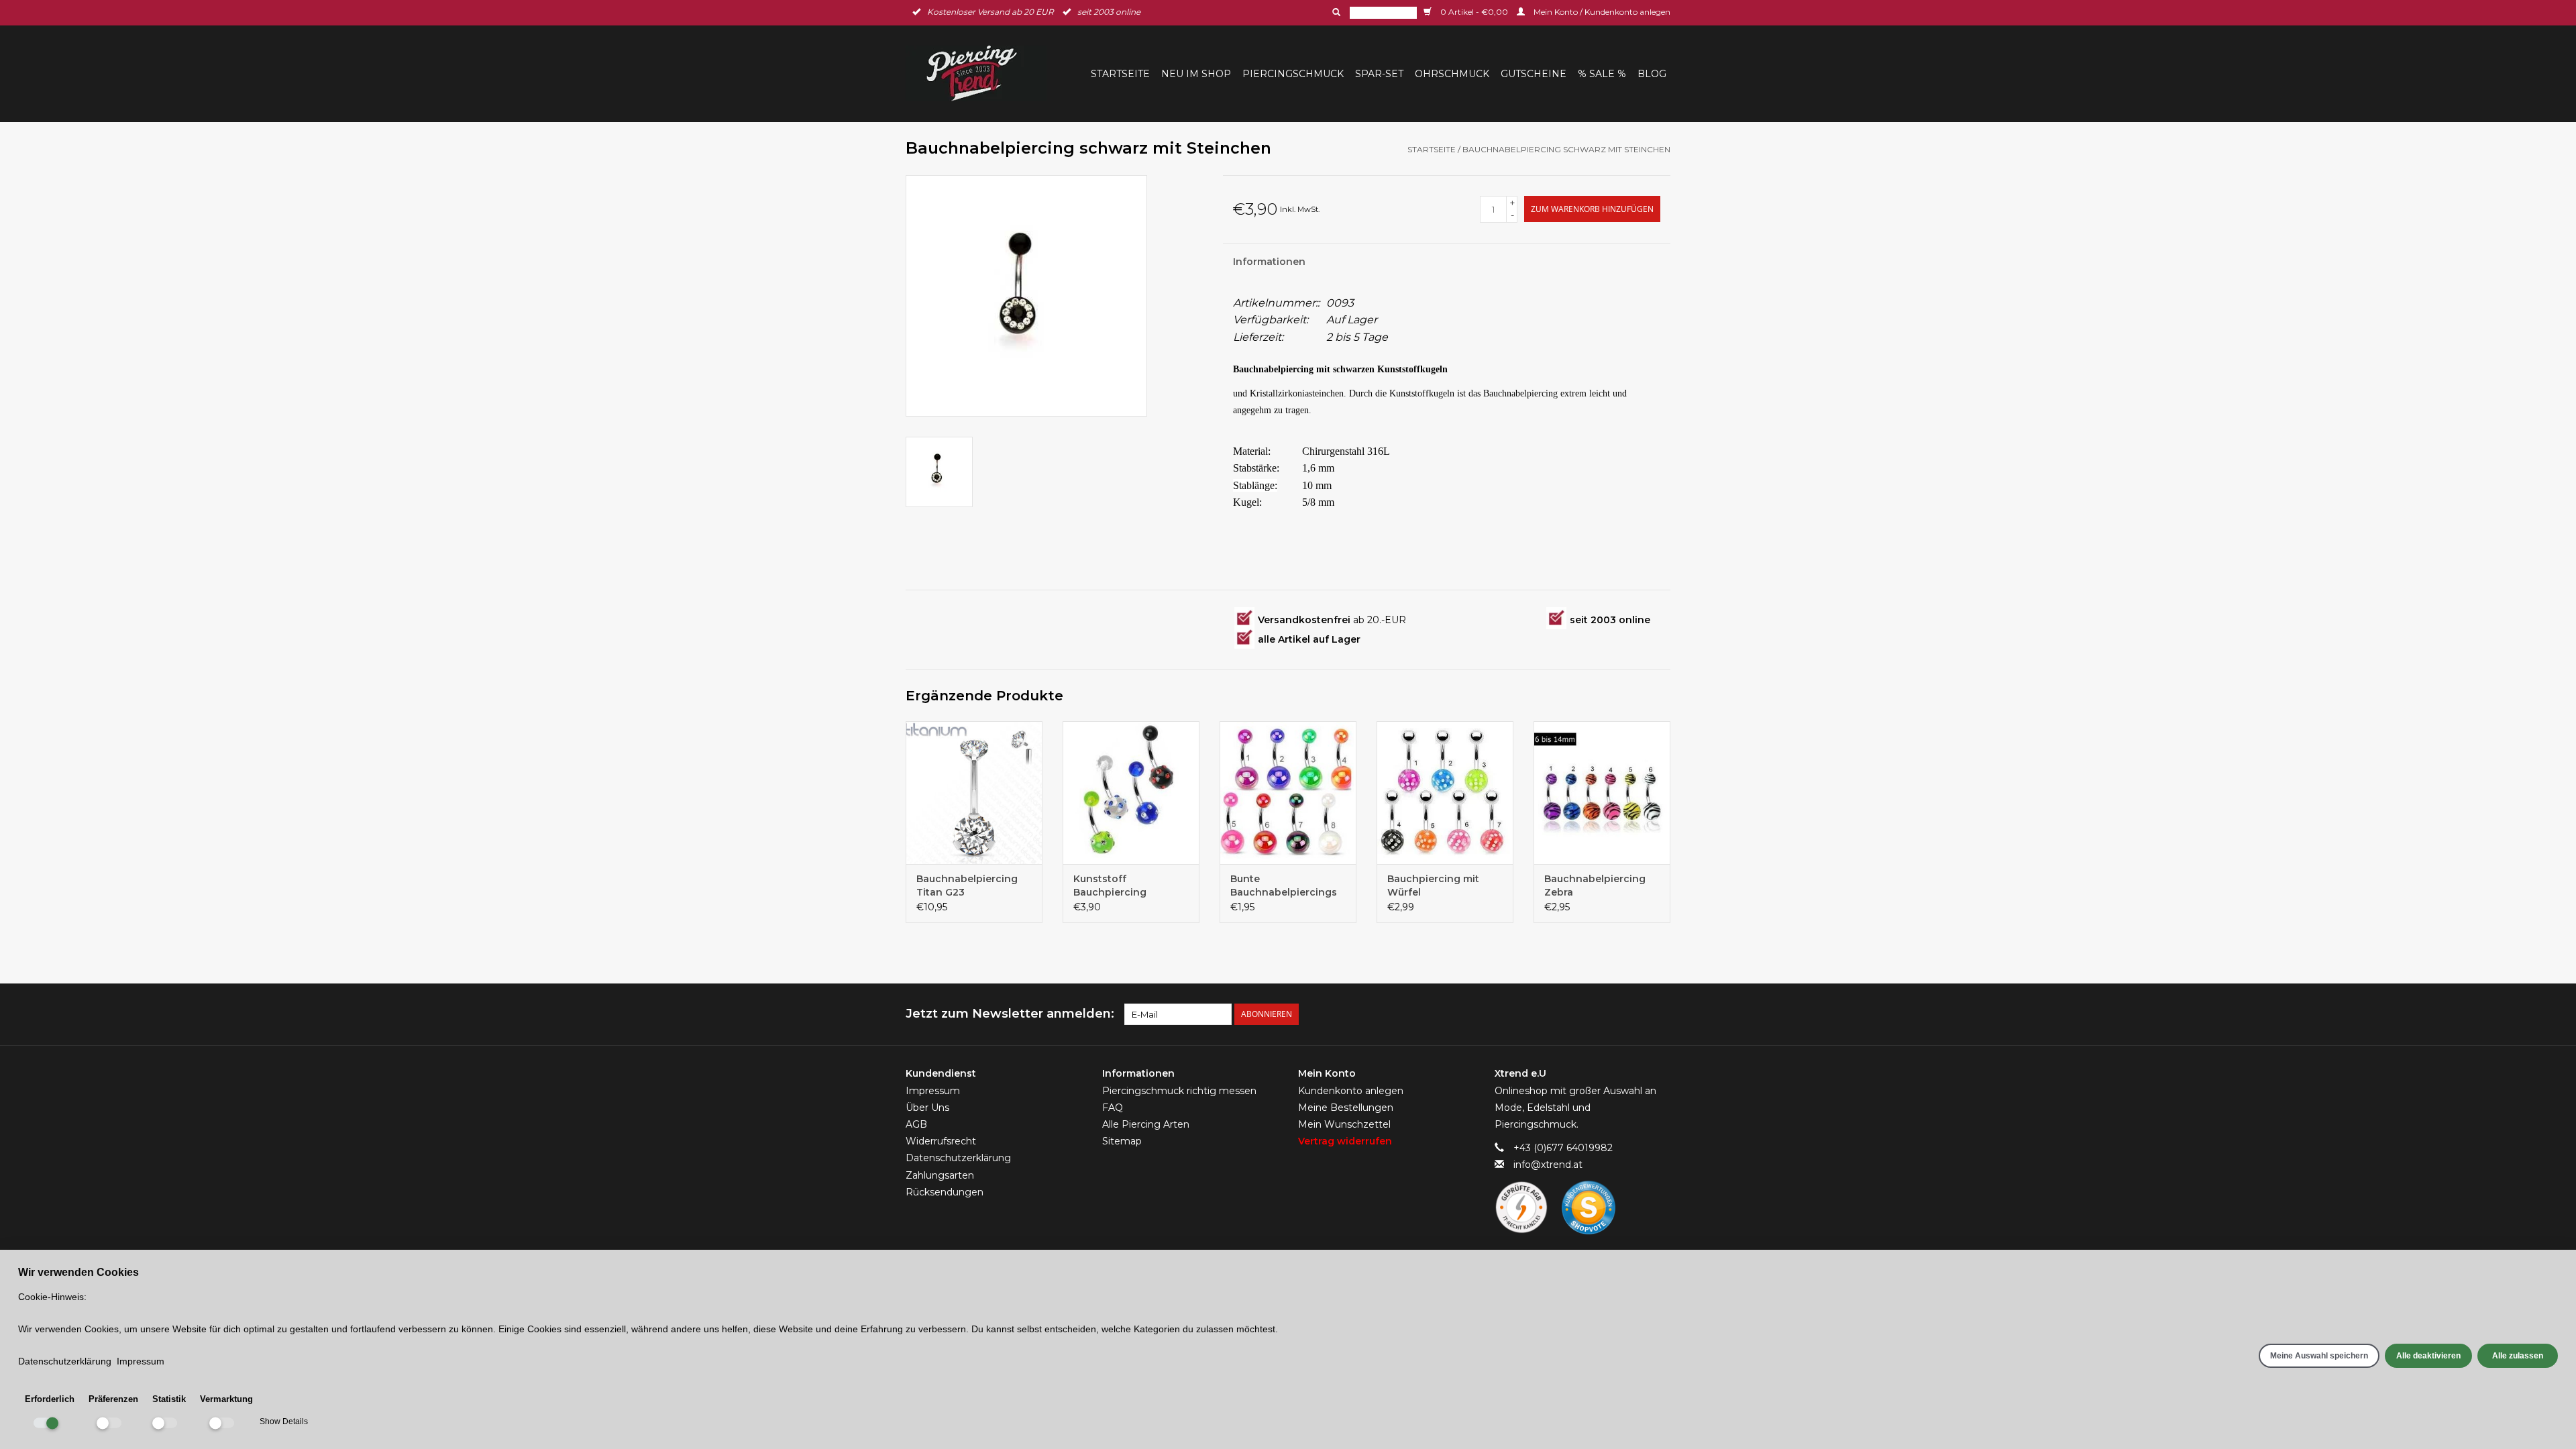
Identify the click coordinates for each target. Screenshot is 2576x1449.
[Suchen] (1335, 12)
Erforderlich (50, 1399)
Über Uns (927, 1108)
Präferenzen (113, 1399)
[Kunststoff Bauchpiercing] (1131, 793)
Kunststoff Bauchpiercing (1110, 885)
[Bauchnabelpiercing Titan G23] (974, 793)
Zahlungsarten (940, 1175)
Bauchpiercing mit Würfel (1433, 885)
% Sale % (1602, 74)
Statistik (169, 1399)
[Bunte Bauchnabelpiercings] (1288, 793)
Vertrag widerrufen (1345, 1141)
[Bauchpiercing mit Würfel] (1445, 793)
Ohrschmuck (1452, 74)
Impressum (933, 1091)
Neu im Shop (1196, 74)
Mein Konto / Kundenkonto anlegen (1601, 12)
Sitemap (1122, 1141)
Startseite (1120, 74)
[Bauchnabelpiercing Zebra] (1602, 793)
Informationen (1269, 262)
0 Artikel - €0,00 (1474, 12)
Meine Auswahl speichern (2319, 1356)
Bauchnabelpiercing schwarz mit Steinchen (1566, 149)
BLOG (1652, 74)
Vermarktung (226, 1399)
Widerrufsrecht (941, 1141)
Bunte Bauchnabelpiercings (1284, 885)
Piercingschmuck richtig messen (1179, 1091)
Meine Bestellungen (1346, 1108)
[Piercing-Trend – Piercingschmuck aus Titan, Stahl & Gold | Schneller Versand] (980, 73)
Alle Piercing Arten (1146, 1124)
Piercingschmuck (1293, 74)
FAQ (1113, 1108)
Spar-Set (1379, 74)
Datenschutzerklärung (958, 1158)
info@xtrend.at (1548, 1165)
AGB (916, 1124)
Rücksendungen (945, 1192)
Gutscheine (1534, 74)
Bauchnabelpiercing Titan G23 (967, 885)
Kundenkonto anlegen (1351, 1091)
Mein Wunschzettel (1344, 1124)
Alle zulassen (2518, 1356)
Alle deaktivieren (2428, 1356)
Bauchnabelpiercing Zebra (1595, 885)
